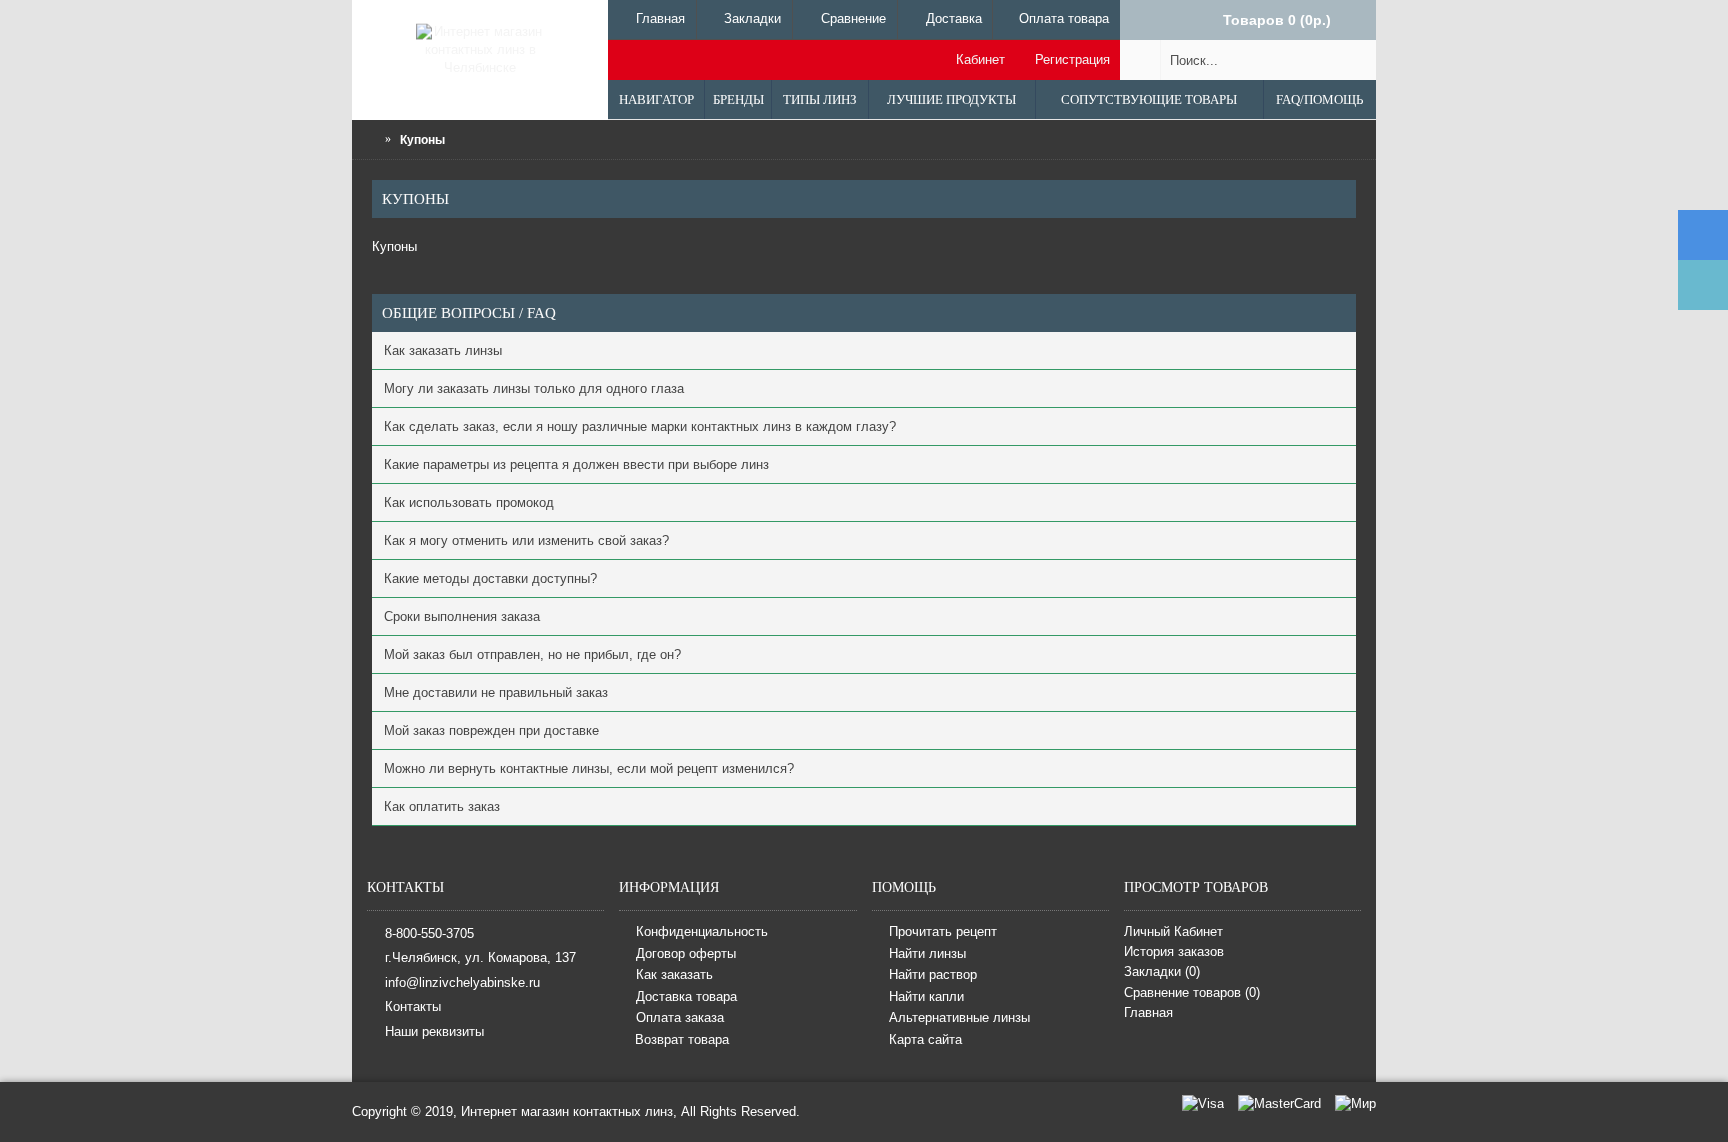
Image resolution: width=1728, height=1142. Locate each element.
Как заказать (674, 974)
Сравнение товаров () (1192, 992)
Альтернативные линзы (959, 1018)
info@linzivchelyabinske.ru (462, 981)
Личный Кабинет (1173, 931)
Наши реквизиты (434, 1030)
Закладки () (1162, 971)
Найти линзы (927, 953)
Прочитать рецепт (943, 931)
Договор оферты (686, 953)
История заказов (1174, 951)
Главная (1148, 1012)
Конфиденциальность (702, 931)
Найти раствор (933, 974)
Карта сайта (925, 1039)
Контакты (413, 1006)
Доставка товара (686, 996)
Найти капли (926, 996)
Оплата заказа (680, 1018)
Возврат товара (682, 1039)
